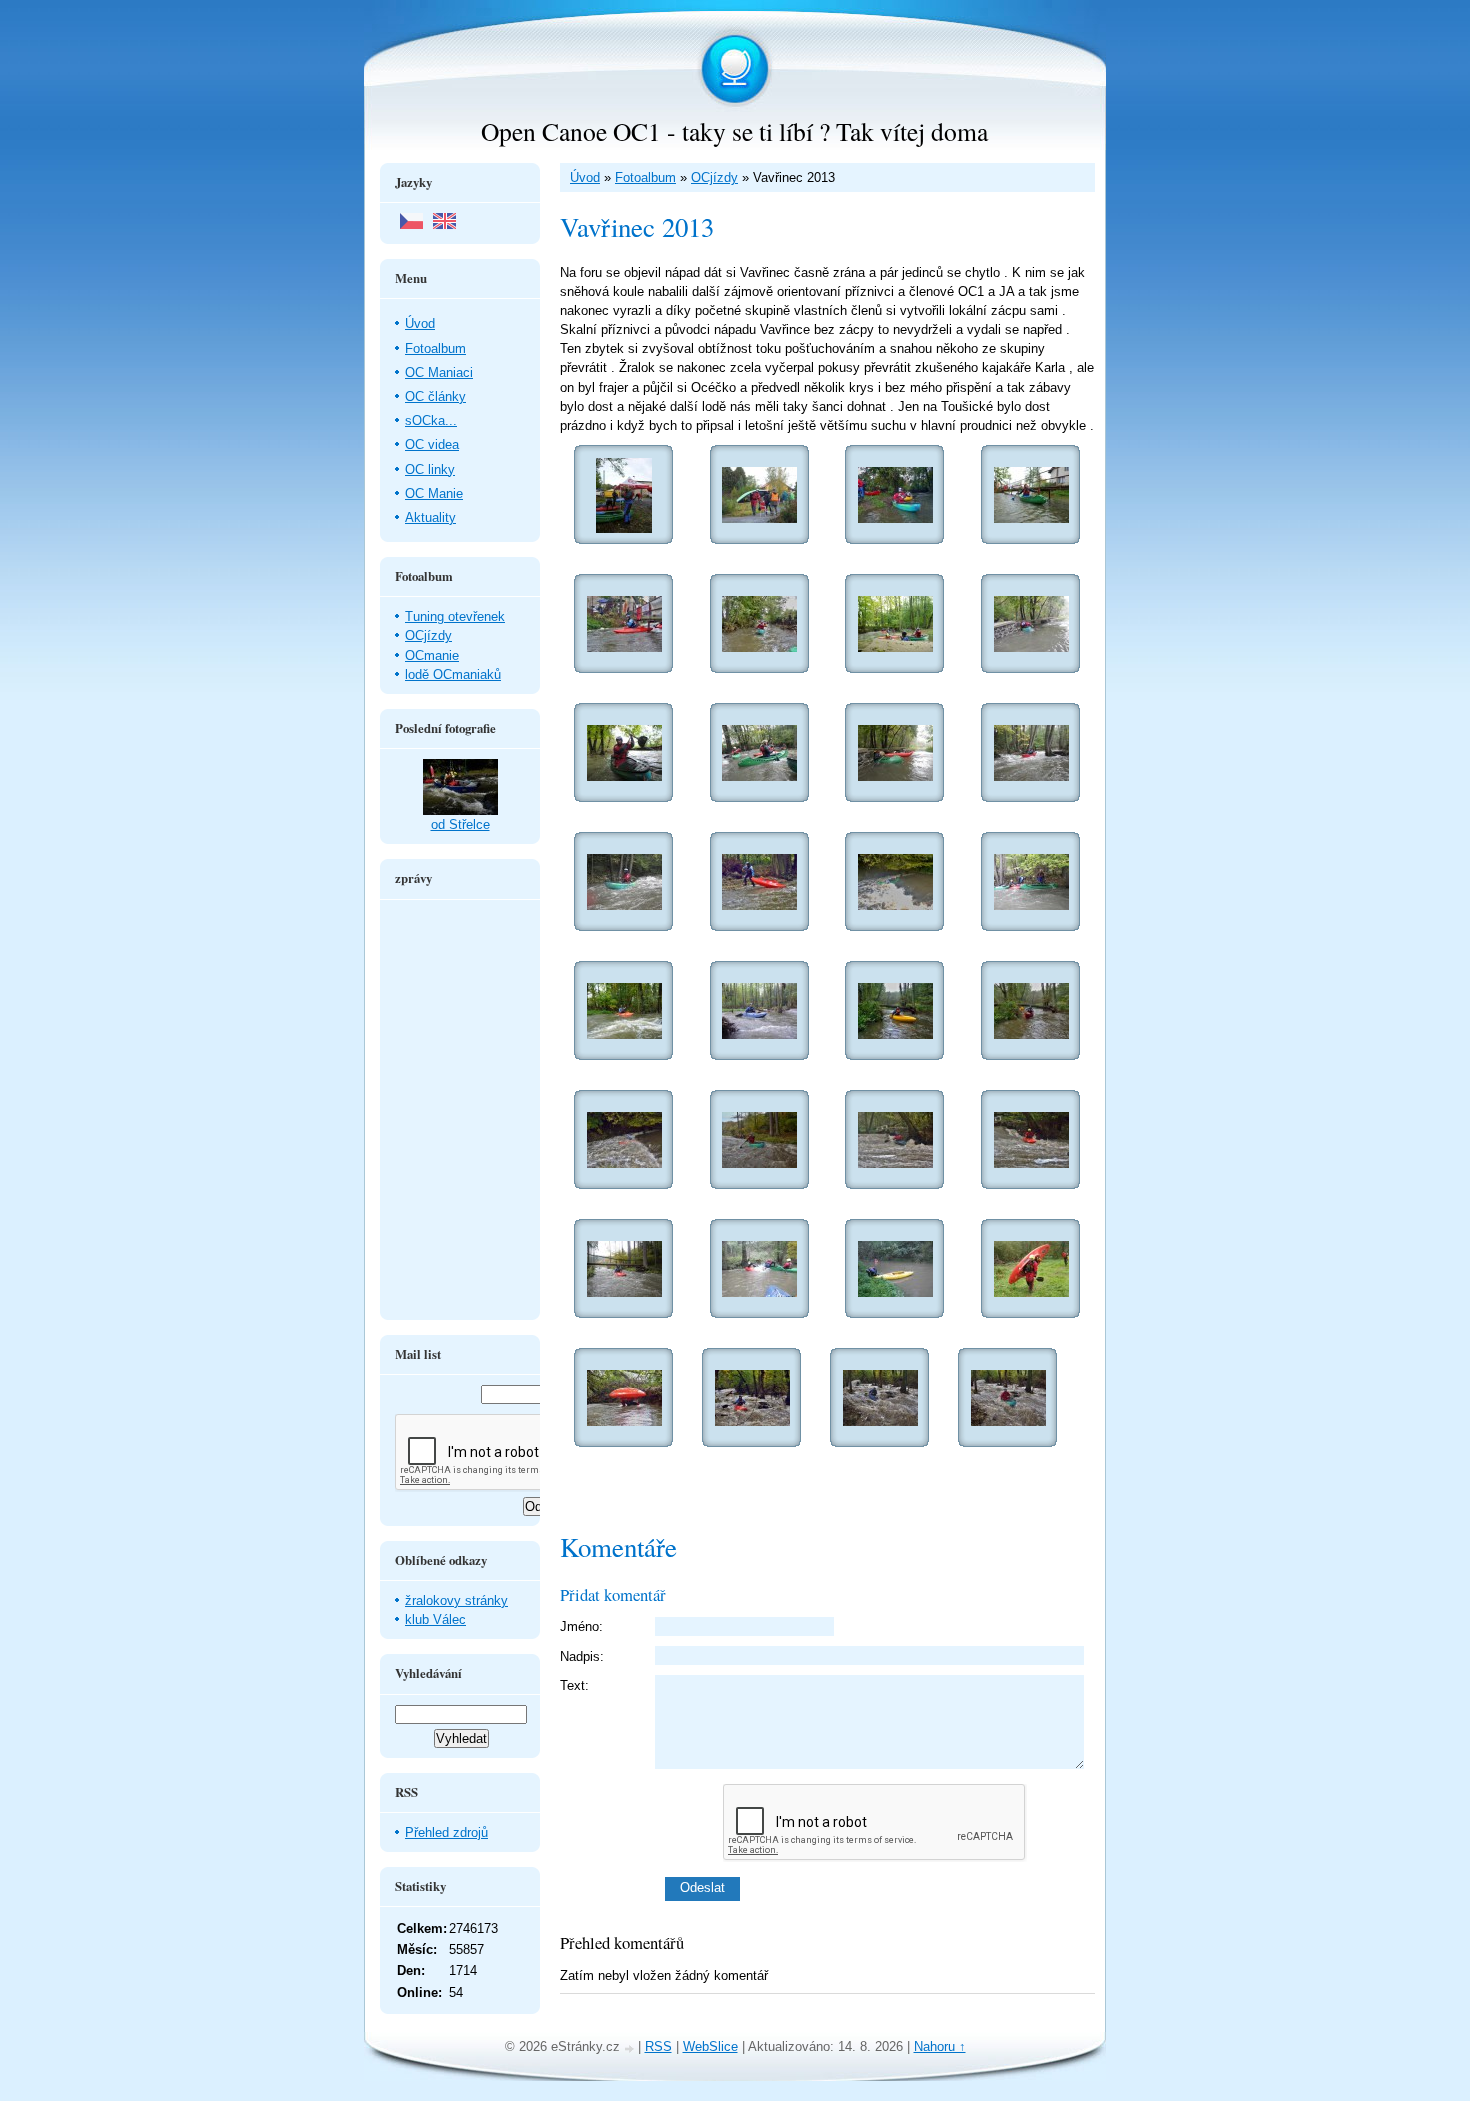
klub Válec (435, 1619)
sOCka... (431, 420)
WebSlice (710, 2046)
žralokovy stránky (456, 1600)
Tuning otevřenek (455, 616)
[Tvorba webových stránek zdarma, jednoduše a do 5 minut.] (631, 2048)
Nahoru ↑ (940, 2046)
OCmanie (432, 655)
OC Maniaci (439, 372)
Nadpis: (582, 1656)
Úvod (585, 177)
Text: (574, 1685)
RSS (658, 2046)
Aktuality (430, 517)
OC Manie (434, 493)
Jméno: (581, 1626)
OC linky (430, 469)
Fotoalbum (645, 177)
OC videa (432, 444)
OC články (435, 396)
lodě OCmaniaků (453, 674)
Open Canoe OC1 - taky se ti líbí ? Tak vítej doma (734, 131)
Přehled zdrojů (446, 1832)
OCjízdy (714, 177)
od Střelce (460, 824)
